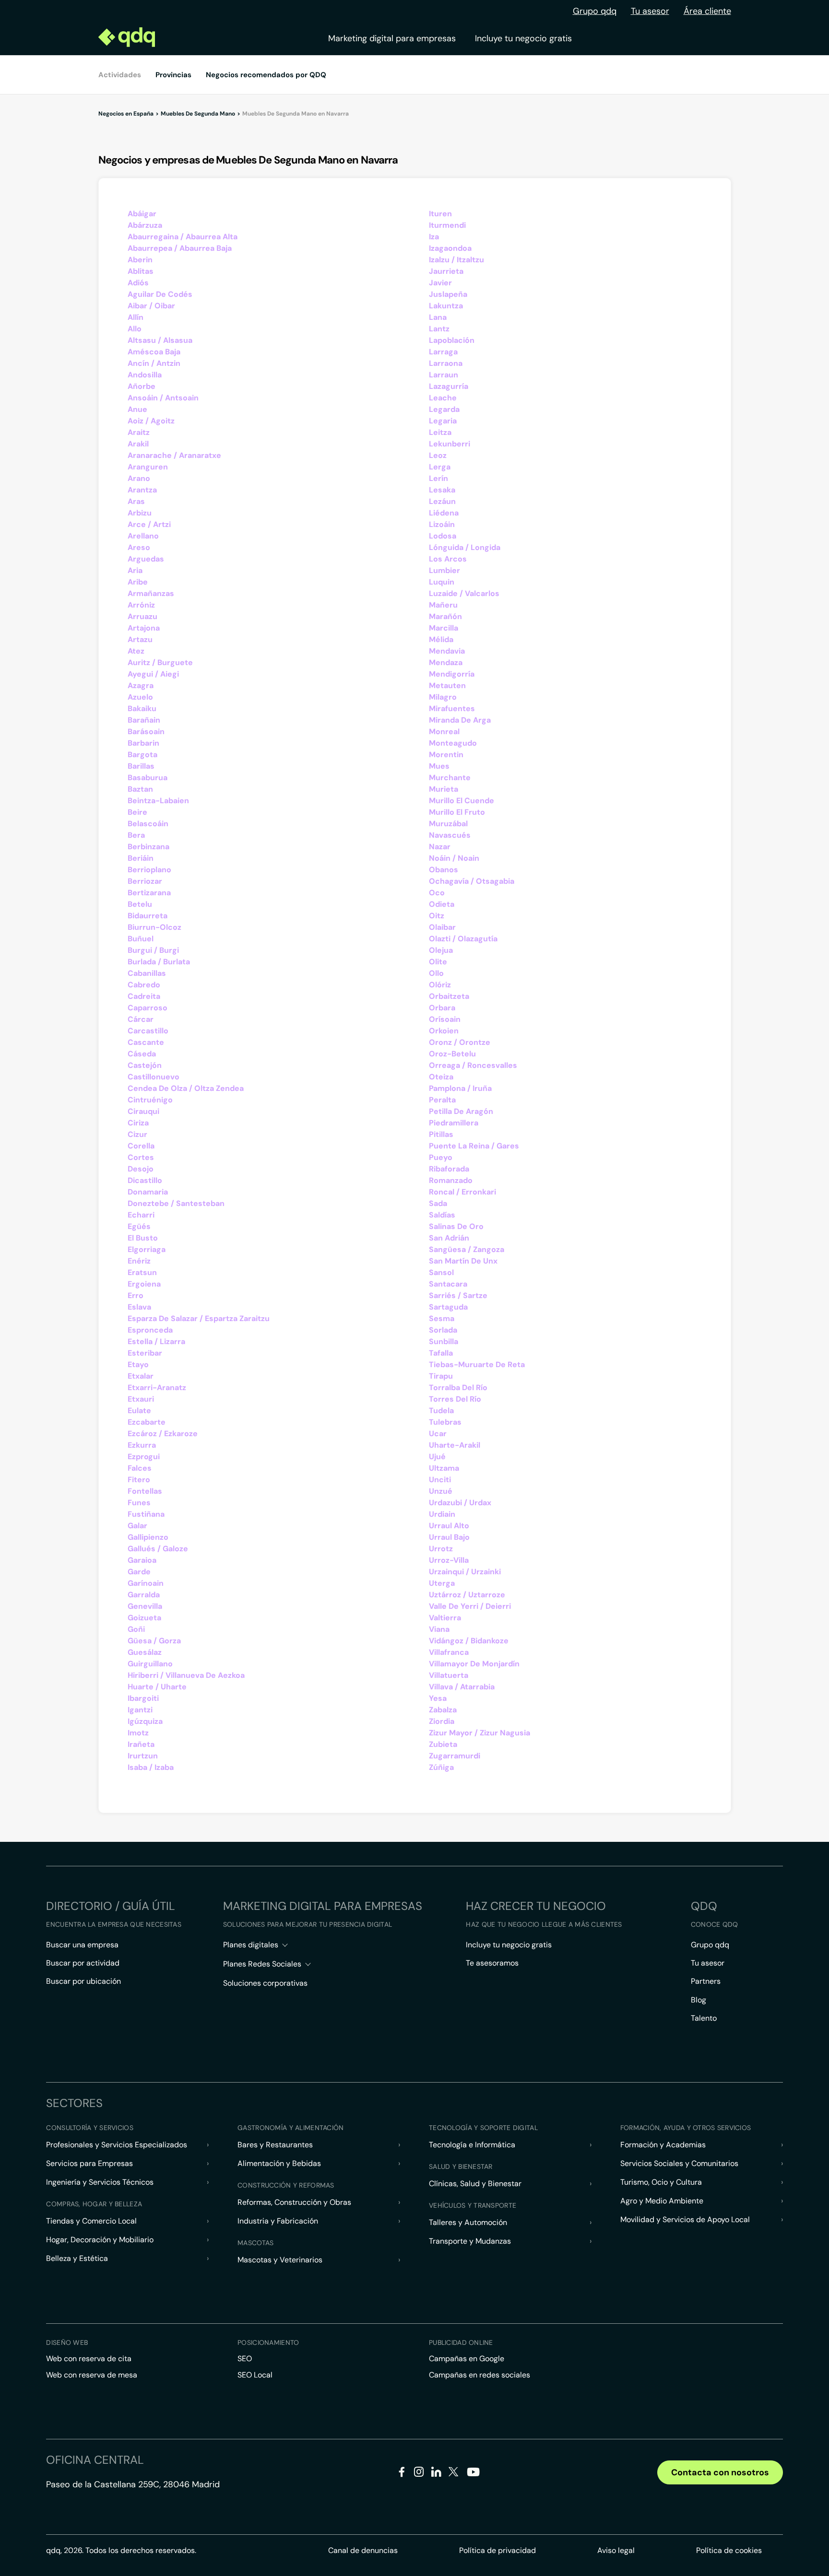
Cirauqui (143, 1111)
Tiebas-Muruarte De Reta (477, 1364)
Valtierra (445, 1618)
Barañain (144, 720)
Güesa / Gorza (154, 1641)
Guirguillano (150, 1664)
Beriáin (141, 858)
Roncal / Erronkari (462, 1192)
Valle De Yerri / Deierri (470, 1606)
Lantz (439, 329)
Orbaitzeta (449, 996)
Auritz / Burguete (160, 662)
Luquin (442, 582)
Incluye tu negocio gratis (523, 38)
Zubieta (443, 1744)
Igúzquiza (145, 1721)
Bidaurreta (148, 916)
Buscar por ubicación (83, 1981)
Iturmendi (447, 225)
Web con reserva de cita (89, 2359)
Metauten (447, 685)
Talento (704, 2018)
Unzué (441, 1491)
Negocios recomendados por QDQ (266, 75)
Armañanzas (151, 593)
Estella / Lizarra (156, 1341)
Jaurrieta (446, 271)
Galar (137, 1526)
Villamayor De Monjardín (474, 1664)
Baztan (140, 789)
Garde (139, 1572)
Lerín (438, 478)
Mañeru (443, 605)
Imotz (138, 1733)
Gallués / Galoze (158, 1549)
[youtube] (473, 2476)
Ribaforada (449, 1169)
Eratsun (142, 1272)
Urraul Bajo (449, 1537)
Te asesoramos (492, 1963)
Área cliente (707, 11)
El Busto (143, 1238)
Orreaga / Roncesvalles (473, 1065)
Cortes (141, 1157)
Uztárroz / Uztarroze (467, 1595)
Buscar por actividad (83, 1963)
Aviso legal (616, 2550)
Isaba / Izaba (151, 1767)
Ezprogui (144, 1457)
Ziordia (442, 1721)
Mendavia (447, 651)
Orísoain (445, 1019)
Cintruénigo (150, 1100)
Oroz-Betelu (452, 1054)
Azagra (141, 685)
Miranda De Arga (460, 720)
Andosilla (145, 375)
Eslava (139, 1307)
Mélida (441, 639)
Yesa (438, 1698)
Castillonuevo (154, 1077)
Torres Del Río (455, 1399)
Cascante (146, 1042)
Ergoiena (144, 1284)
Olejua (441, 950)
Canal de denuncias (363, 2550)
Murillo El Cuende (462, 801)
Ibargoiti (143, 1698)
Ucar (438, 1434)
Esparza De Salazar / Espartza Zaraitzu (199, 1318)
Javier (440, 283)
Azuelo (140, 697)
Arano (139, 478)
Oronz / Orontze (460, 1042)
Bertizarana (149, 893)
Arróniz (141, 605)
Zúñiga (441, 1767)
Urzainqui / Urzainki (465, 1572)
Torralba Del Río (458, 1388)
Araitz (139, 432)
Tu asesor (650, 11)
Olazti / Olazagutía (463, 939)
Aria (135, 570)
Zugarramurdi (455, 1756)
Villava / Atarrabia (462, 1687)
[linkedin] (436, 2474)
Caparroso (148, 1008)
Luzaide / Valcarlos (464, 593)
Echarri (141, 1215)
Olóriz (440, 985)
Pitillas (441, 1134)
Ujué (437, 1457)
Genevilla (145, 1606)
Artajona (144, 628)
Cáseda (142, 1054)
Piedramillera (454, 1123)
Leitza (440, 432)
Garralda (144, 1595)
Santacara (448, 1284)
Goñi (136, 1629)
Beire (137, 812)
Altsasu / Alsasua (160, 340)
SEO (245, 2359)
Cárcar (141, 1019)
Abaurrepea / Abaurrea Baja (180, 248)
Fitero (139, 1480)
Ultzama (444, 1468)
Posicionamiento (268, 2342)
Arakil (138, 444)
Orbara (442, 1008)
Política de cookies (729, 2550)
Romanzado (451, 1180)
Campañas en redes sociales (480, 2375)
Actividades (120, 75)
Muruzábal (448, 824)
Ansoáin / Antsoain (163, 398)
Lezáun (442, 501)
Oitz (437, 916)
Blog (699, 2000)
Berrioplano (149, 870)
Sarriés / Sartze (458, 1295)
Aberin (140, 260)
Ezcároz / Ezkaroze (163, 1434)
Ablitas (141, 271)
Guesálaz (145, 1652)
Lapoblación (452, 340)
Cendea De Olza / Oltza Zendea (186, 1088)
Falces (140, 1468)
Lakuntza (446, 306)
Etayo (138, 1364)
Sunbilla (444, 1341)
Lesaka (442, 490)
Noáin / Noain (454, 858)
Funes (139, 1503)
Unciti (440, 1480)
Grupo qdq (595, 11)
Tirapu (441, 1376)
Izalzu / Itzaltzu (456, 260)
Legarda (444, 409)
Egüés (139, 1226)
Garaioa (142, 1560)
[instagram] (419, 2474)
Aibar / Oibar (151, 306)
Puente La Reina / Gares (474, 1146)
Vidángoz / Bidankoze (469, 1641)
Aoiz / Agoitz (151, 421)
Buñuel (141, 939)
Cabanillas (147, 973)
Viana (439, 1629)
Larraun (444, 375)
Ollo (436, 973)
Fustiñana (146, 1514)
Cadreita (144, 996)
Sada (438, 1203)
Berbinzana (148, 847)
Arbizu (140, 513)
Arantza (142, 490)
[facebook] (402, 2474)
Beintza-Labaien (158, 801)
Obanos (444, 870)
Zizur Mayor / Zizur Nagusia (480, 1733)
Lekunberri (450, 444)
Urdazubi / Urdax (460, 1503)
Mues (439, 766)
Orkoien (444, 1031)
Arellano (143, 536)
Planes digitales (251, 1945)
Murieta (444, 789)
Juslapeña (448, 294)
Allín (136, 317)
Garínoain (146, 1583)
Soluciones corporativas (265, 1983)
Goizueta (144, 1618)
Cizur (137, 1134)
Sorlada (443, 1330)
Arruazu (142, 616)
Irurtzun (143, 1756)
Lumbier (444, 570)
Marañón (445, 616)
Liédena (444, 513)
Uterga (442, 1583)
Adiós (138, 283)
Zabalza (443, 1710)
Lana (438, 317)
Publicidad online (461, 2342)
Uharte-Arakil (455, 1445)
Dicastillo (145, 1180)
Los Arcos (448, 559)
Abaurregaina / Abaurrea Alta (183, 237)
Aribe (138, 582)
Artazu (140, 639)
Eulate (139, 1411)
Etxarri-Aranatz (157, 1388)
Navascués (450, 835)
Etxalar (141, 1376)
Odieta (442, 904)
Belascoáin (148, 824)
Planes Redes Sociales (262, 1964)
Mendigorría (452, 674)
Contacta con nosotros (720, 2472)
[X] (454, 2474)
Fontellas (145, 1491)
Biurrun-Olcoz (154, 927)
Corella (141, 1146)
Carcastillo (148, 1031)
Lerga (440, 467)
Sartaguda (448, 1307)
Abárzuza (145, 225)
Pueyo (441, 1157)
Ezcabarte (147, 1422)
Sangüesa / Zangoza (467, 1249)
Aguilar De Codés (160, 294)
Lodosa (443, 536)
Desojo (141, 1169)
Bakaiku (142, 708)
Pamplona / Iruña (460, 1088)
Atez (136, 651)
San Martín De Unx (463, 1261)
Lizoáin (442, 524)
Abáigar (142, 214)
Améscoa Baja (154, 352)
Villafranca (449, 1652)
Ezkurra (142, 1445)
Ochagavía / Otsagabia (472, 881)
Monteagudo (453, 743)
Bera (136, 835)
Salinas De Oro (456, 1226)
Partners (706, 1981)
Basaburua (148, 778)
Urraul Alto (449, 1526)
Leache (443, 398)
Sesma (442, 1318)
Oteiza (441, 1077)
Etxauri (141, 1399)
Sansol (441, 1272)
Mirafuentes (452, 708)
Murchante (450, 778)
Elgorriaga (147, 1249)
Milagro (443, 697)
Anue (137, 409)
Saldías (442, 1215)
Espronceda (150, 1330)
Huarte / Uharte (157, 1687)
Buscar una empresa (82, 1945)
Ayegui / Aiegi (153, 674)
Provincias (173, 75)
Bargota (142, 755)
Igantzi (140, 1710)
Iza (434, 237)
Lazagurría (449, 386)
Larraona (446, 363)
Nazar (440, 847)
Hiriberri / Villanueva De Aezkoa (186, 1675)
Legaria (443, 421)
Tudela (441, 1411)
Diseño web (67, 2342)
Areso (139, 547)
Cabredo (144, 985)
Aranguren (148, 467)
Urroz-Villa (449, 1560)
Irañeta (141, 1744)
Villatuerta (449, 1675)
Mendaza (446, 662)
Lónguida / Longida (465, 547)
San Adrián (449, 1238)
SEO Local (255, 2375)
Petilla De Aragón (461, 1111)
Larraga (443, 352)
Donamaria (148, 1192)
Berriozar (145, 881)
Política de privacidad (497, 2550)
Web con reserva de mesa (92, 2375)
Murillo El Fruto (457, 812)
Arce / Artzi (149, 524)
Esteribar (145, 1353)
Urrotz (441, 1549)
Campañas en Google (467, 2359)
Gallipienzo (148, 1537)
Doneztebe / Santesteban (176, 1203)
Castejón (145, 1065)
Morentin (446, 755)
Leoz (438, 455)
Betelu (140, 904)
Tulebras (445, 1422)
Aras (136, 501)
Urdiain (442, 1514)
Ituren (440, 214)
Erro (136, 1295)
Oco (437, 893)
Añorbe (142, 386)
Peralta (442, 1100)
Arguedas (146, 559)
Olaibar (442, 927)
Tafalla (441, 1353)
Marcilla (444, 628)
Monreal (444, 732)
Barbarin (143, 743)
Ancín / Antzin (154, 363)
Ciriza (138, 1123)
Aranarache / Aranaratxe (174, 455)
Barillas (141, 766)
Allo (135, 329)
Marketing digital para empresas (392, 38)
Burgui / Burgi (153, 950)
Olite (438, 962)
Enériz (139, 1261)
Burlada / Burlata (159, 962)
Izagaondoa (450, 248)
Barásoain (146, 732)
